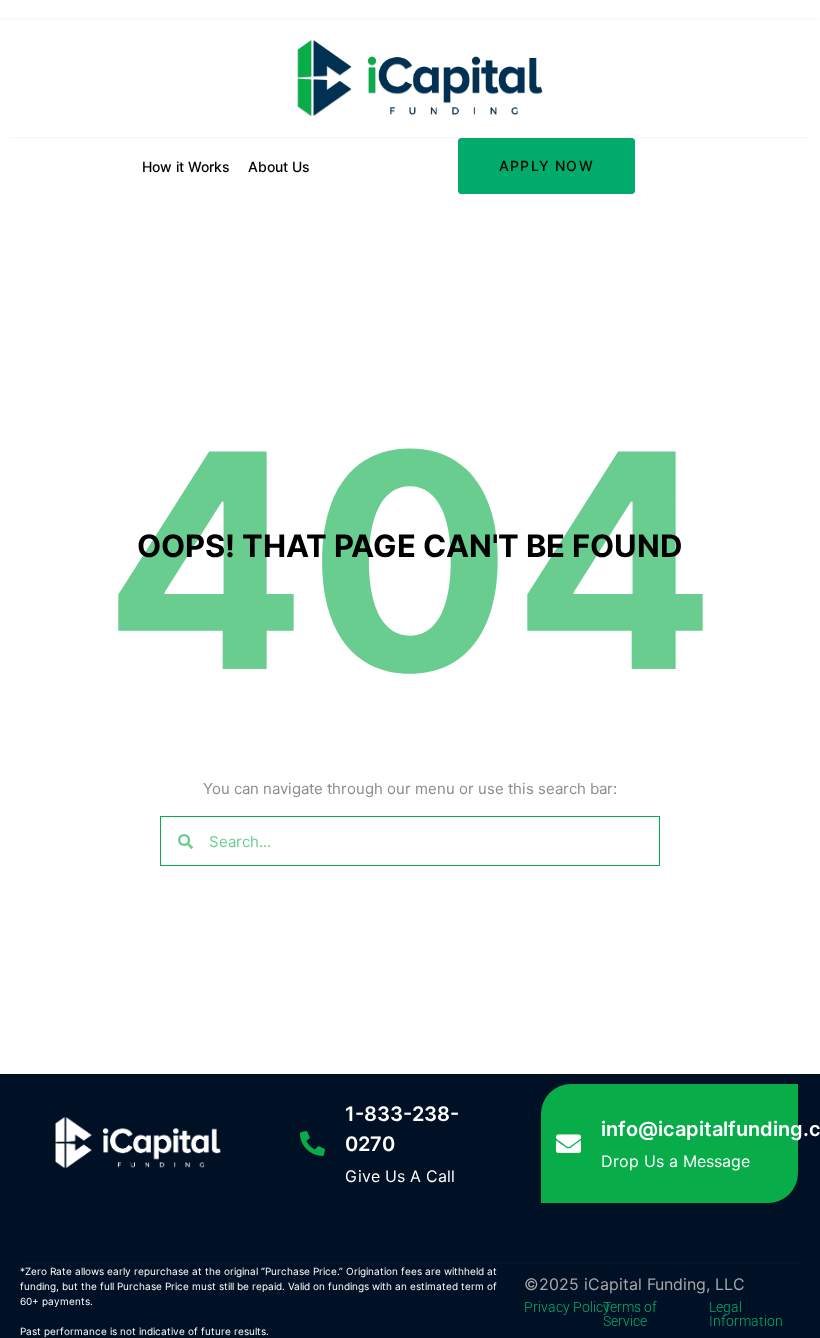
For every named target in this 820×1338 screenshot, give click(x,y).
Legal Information (746, 1314)
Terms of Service (630, 1314)
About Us (279, 166)
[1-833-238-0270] (312, 1143)
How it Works (186, 166)
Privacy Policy (567, 1307)
